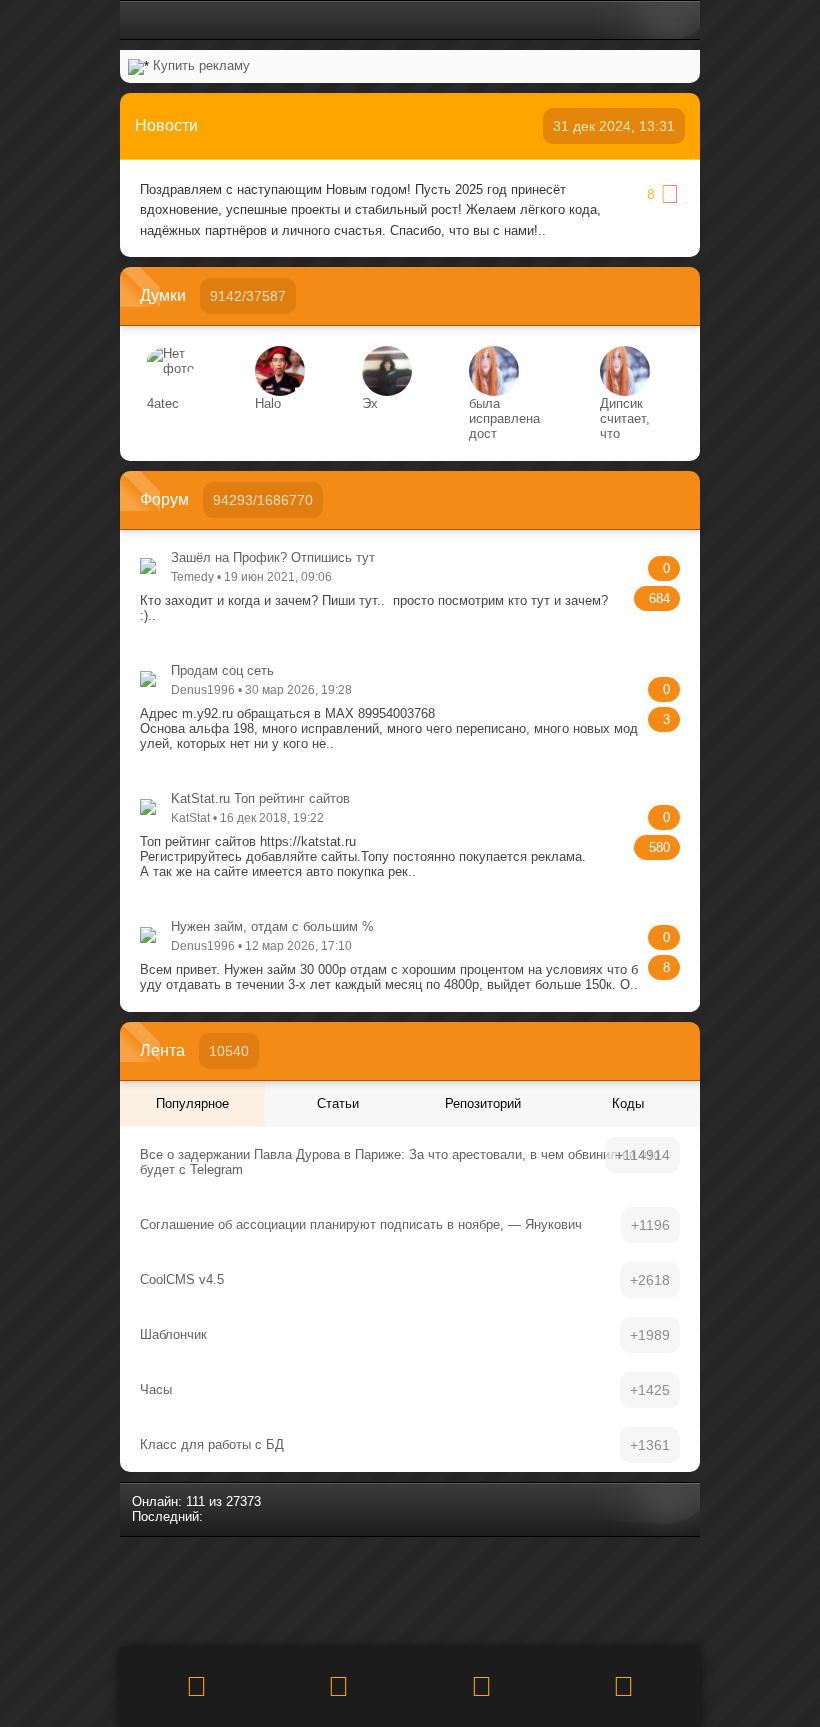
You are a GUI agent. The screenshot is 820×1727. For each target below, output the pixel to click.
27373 (243, 1501)
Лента (162, 1050)
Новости (166, 125)
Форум (164, 499)
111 (195, 1501)
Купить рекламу (201, 65)
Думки (163, 295)
